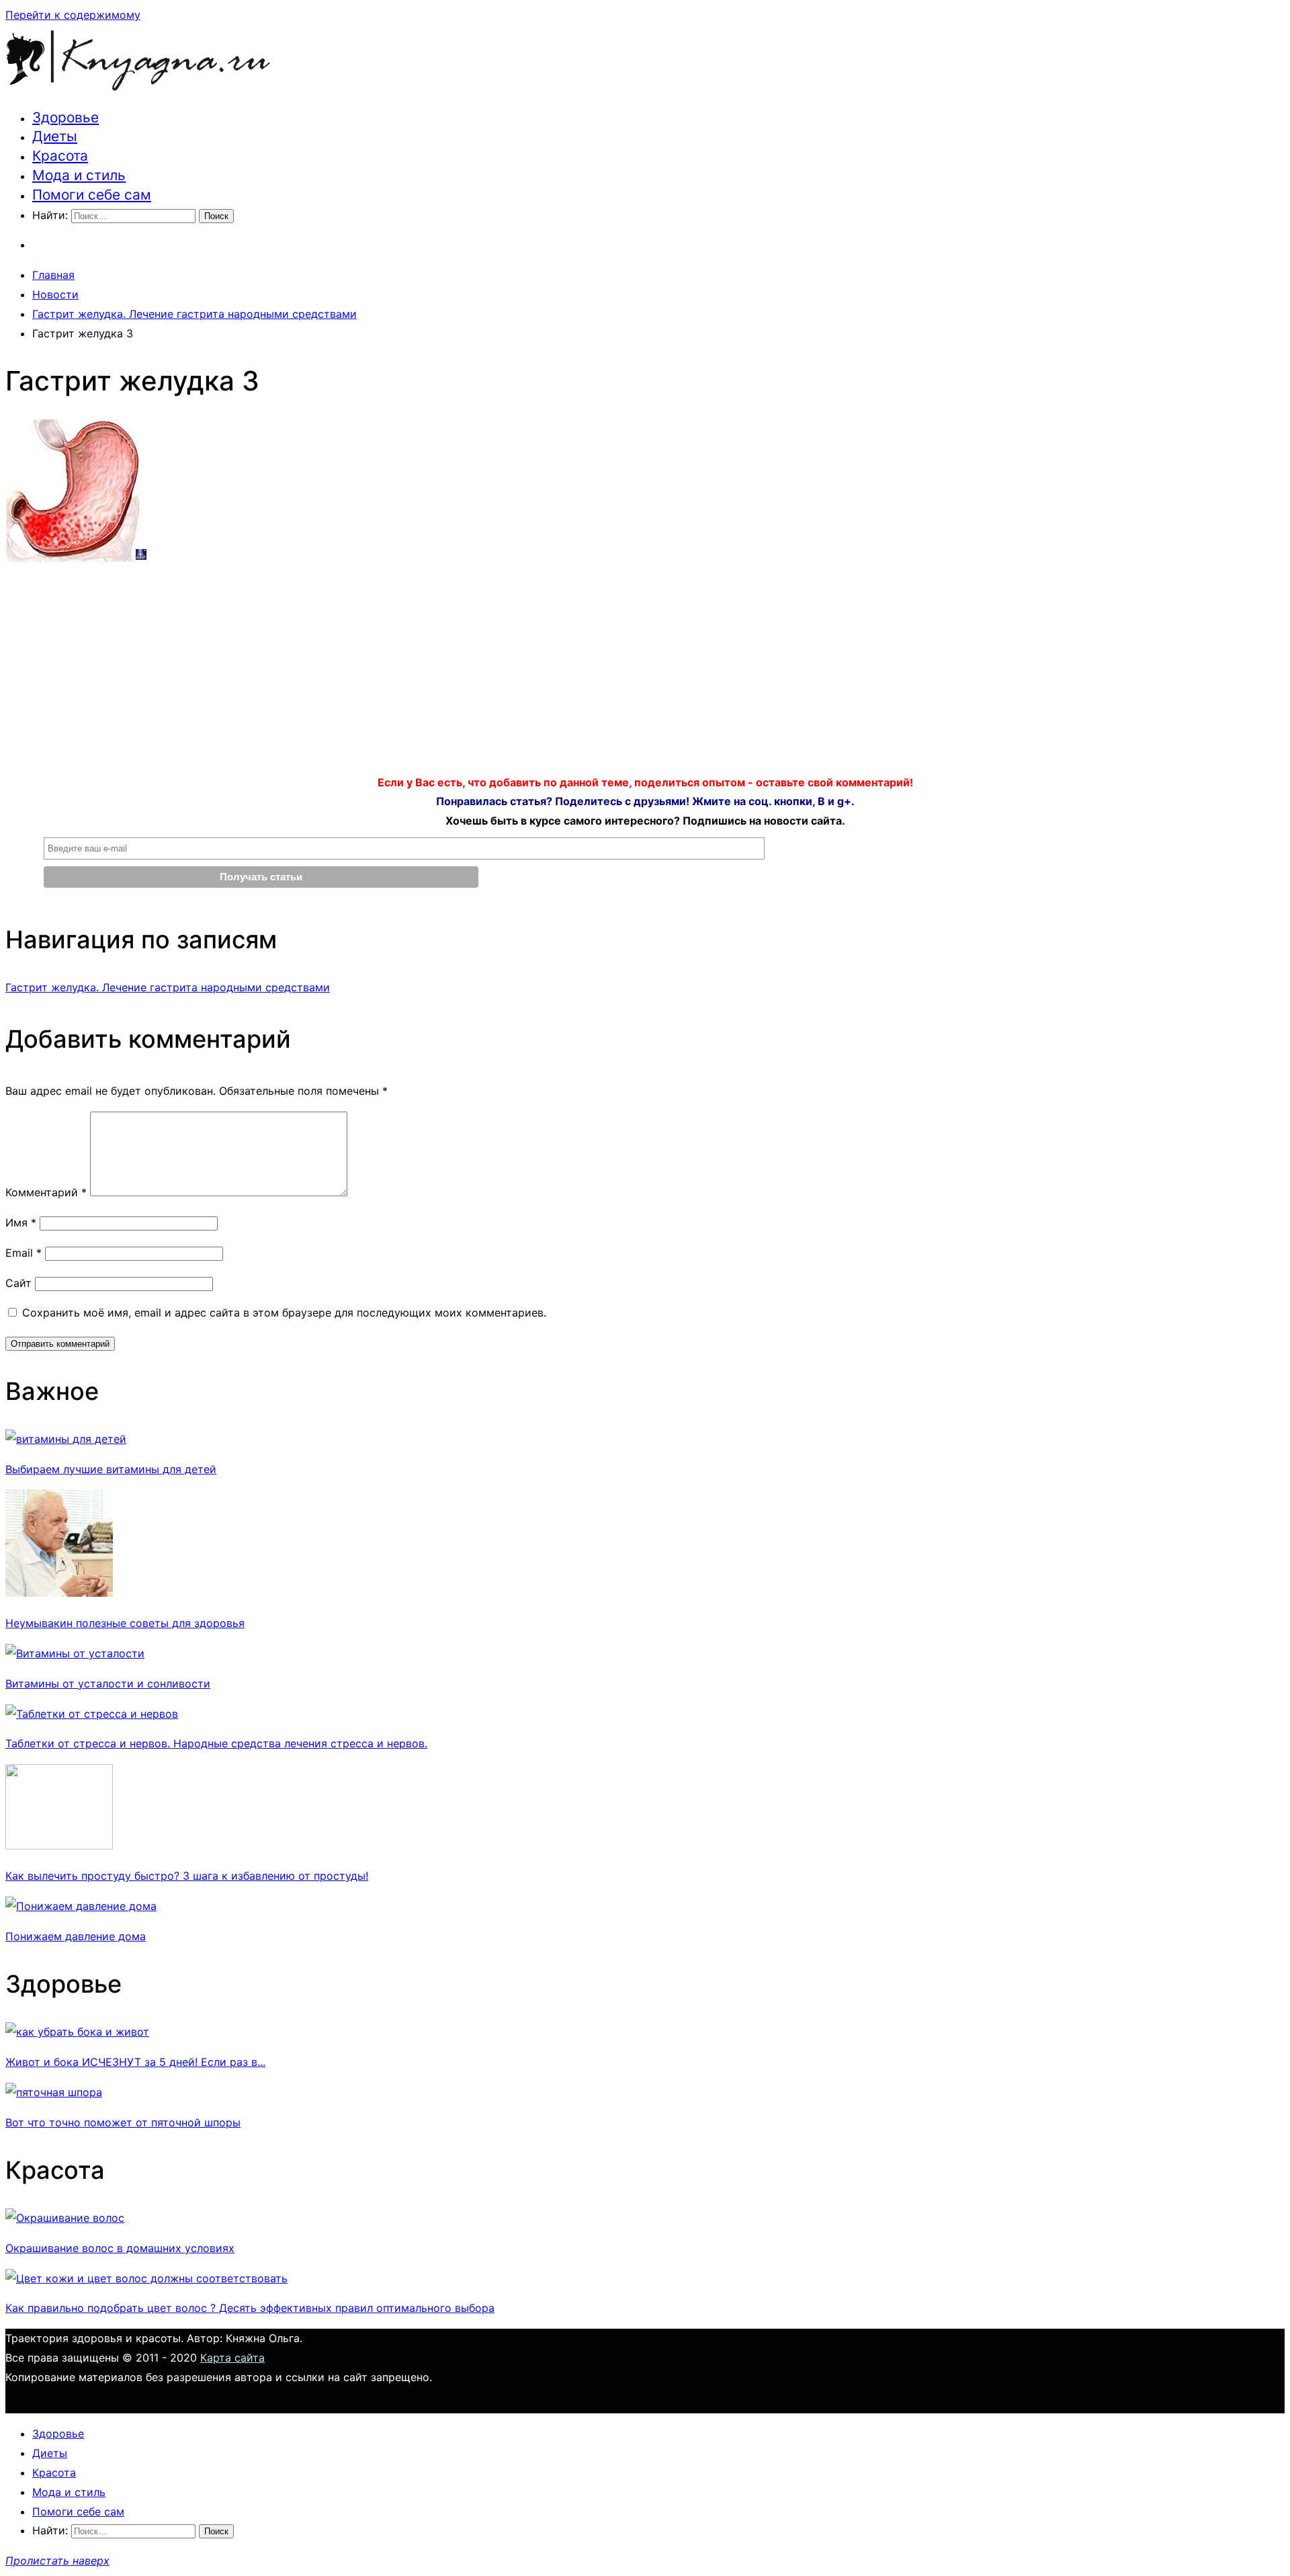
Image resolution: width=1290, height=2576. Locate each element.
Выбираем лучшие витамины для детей (111, 1469)
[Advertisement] (645, 673)
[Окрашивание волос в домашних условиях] (65, 2218)
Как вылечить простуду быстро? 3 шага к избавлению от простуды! (187, 1876)
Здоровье (66, 117)
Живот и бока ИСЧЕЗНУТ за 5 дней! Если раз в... (135, 2062)
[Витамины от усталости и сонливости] (75, 1653)
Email (24, 1253)
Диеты (55, 136)
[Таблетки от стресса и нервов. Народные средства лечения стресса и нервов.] (92, 1714)
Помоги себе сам (92, 195)
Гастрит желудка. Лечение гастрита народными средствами (168, 987)
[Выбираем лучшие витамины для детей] (66, 1439)
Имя (21, 1222)
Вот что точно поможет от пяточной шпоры (123, 2122)
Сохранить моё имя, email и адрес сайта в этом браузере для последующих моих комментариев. (284, 1313)
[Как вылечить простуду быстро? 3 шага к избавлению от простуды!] (59, 1845)
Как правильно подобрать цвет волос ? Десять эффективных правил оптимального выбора (250, 2308)
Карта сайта (232, 2358)
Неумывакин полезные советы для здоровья (125, 1623)
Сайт (18, 1283)
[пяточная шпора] (54, 2092)
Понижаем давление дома (76, 1936)
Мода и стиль (79, 175)
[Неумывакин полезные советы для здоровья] (59, 1593)
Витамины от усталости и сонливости (108, 1684)
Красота (60, 156)
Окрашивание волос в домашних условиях (120, 2248)
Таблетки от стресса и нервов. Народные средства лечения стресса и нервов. (216, 1743)
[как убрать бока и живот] (77, 2032)
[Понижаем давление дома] (81, 1906)
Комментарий (46, 1192)
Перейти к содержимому (73, 15)
